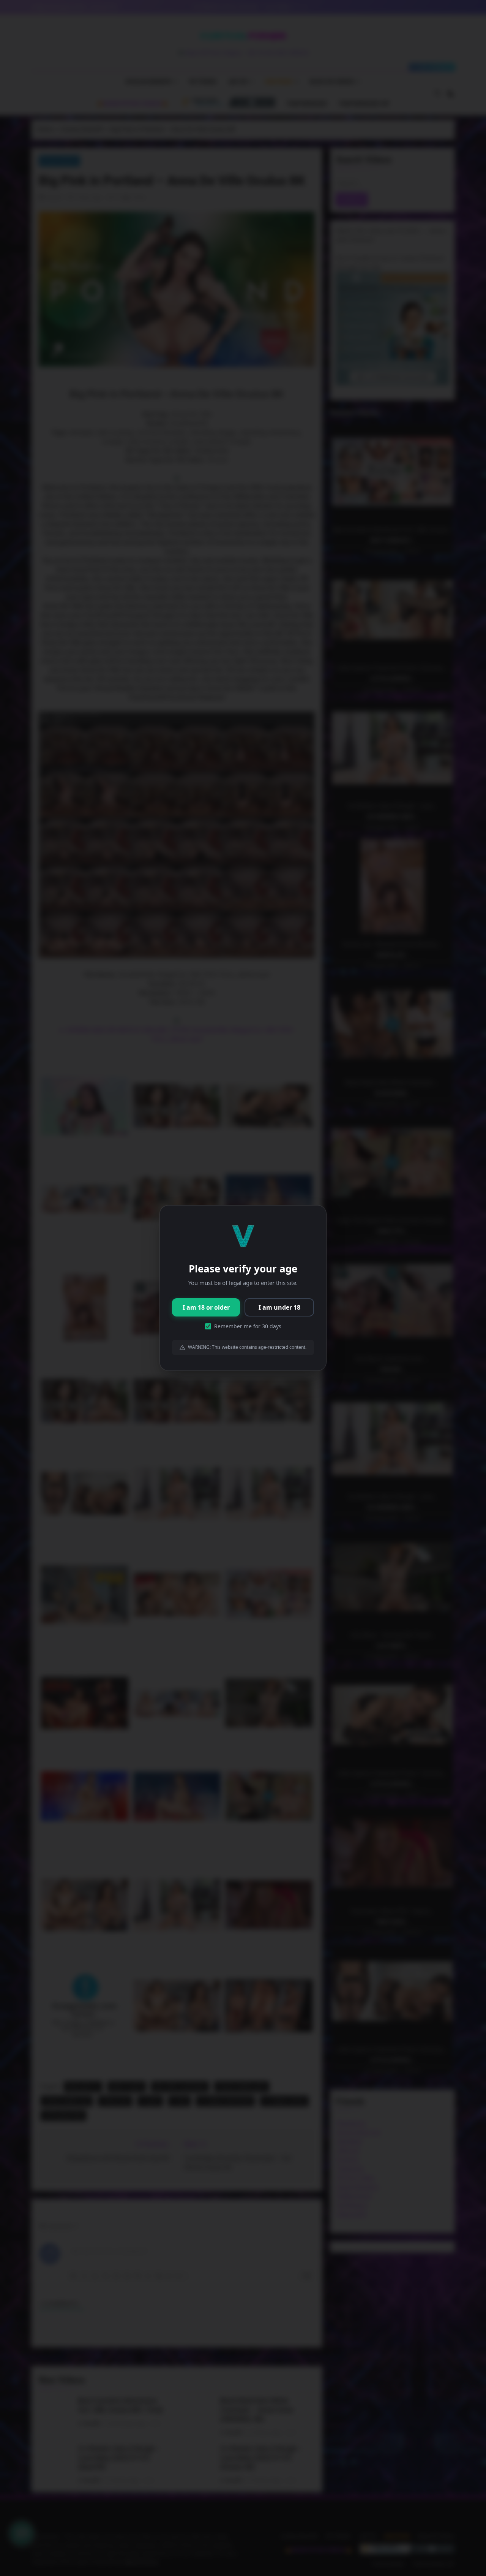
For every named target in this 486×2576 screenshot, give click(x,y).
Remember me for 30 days (248, 1326)
